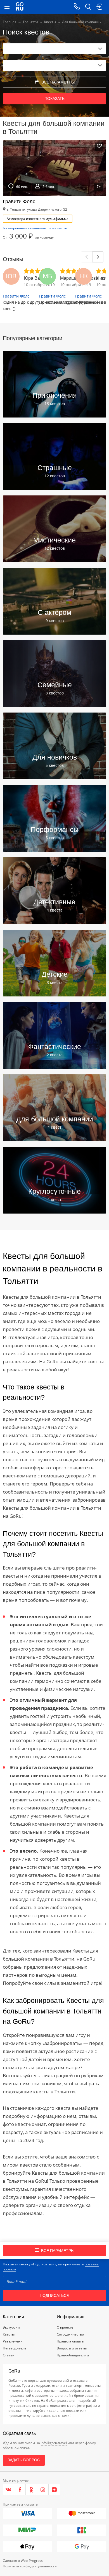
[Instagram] (43, 2490)
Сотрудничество (70, 2334)
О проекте (65, 2327)
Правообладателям (73, 2355)
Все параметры (58, 2251)
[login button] (99, 7)
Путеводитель (15, 2348)
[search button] (88, 7)
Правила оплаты (70, 2341)
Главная (10, 22)
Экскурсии (11, 2327)
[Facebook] (20, 2490)
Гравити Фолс (16, 296)
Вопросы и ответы (72, 2348)
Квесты (50, 22)
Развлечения (14, 2341)
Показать (54, 99)
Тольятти (30, 22)
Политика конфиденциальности (30, 2566)
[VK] (9, 2490)
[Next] (98, 257)
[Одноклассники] (31, 2490)
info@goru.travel (54, 2443)
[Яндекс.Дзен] (54, 2490)
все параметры (58, 82)
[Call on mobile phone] (77, 7)
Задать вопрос (24, 2460)
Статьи (9, 2355)
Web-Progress (32, 2561)
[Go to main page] (20, 7)
